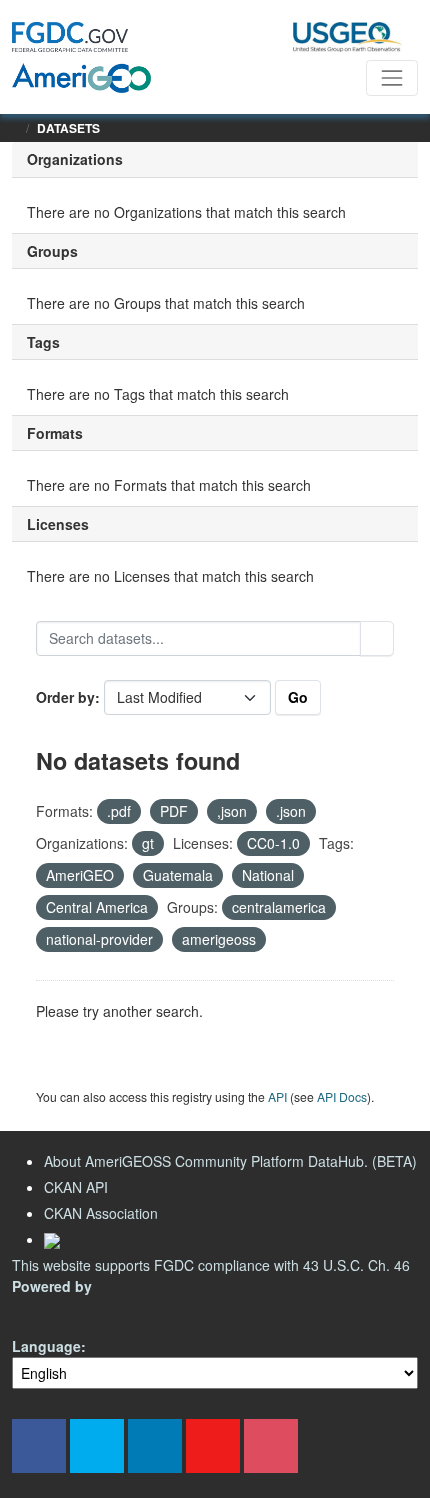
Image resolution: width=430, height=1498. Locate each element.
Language (46, 1346)
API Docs (342, 1096)
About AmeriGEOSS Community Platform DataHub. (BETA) (230, 1161)
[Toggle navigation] (392, 78)
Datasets (68, 128)
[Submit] (377, 638)
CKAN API (76, 1187)
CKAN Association (101, 1213)
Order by (65, 697)
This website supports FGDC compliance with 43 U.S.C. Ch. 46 (211, 1265)
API (277, 1096)
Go (298, 697)
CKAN (46, 1309)
